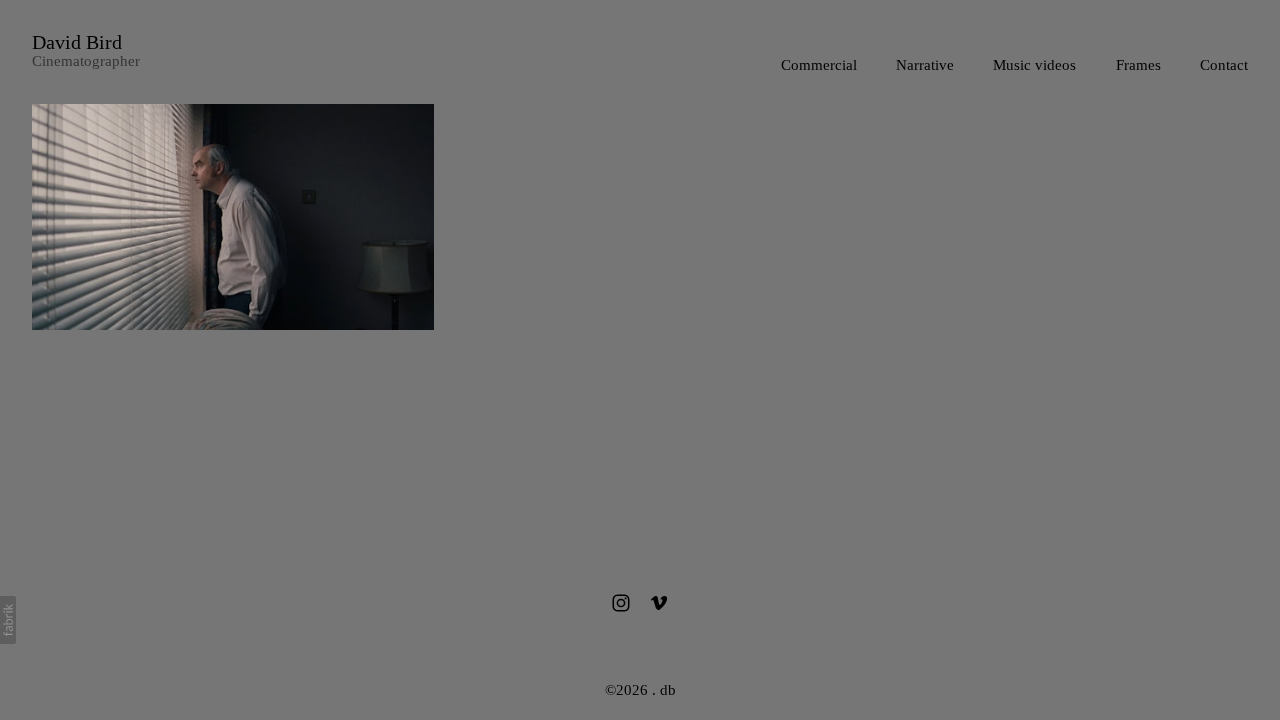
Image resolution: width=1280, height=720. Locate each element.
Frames (1138, 65)
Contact (1224, 65)
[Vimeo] (659, 603)
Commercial (819, 65)
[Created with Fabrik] (8, 620)
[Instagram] (621, 603)
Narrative (925, 65)
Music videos (1034, 65)
